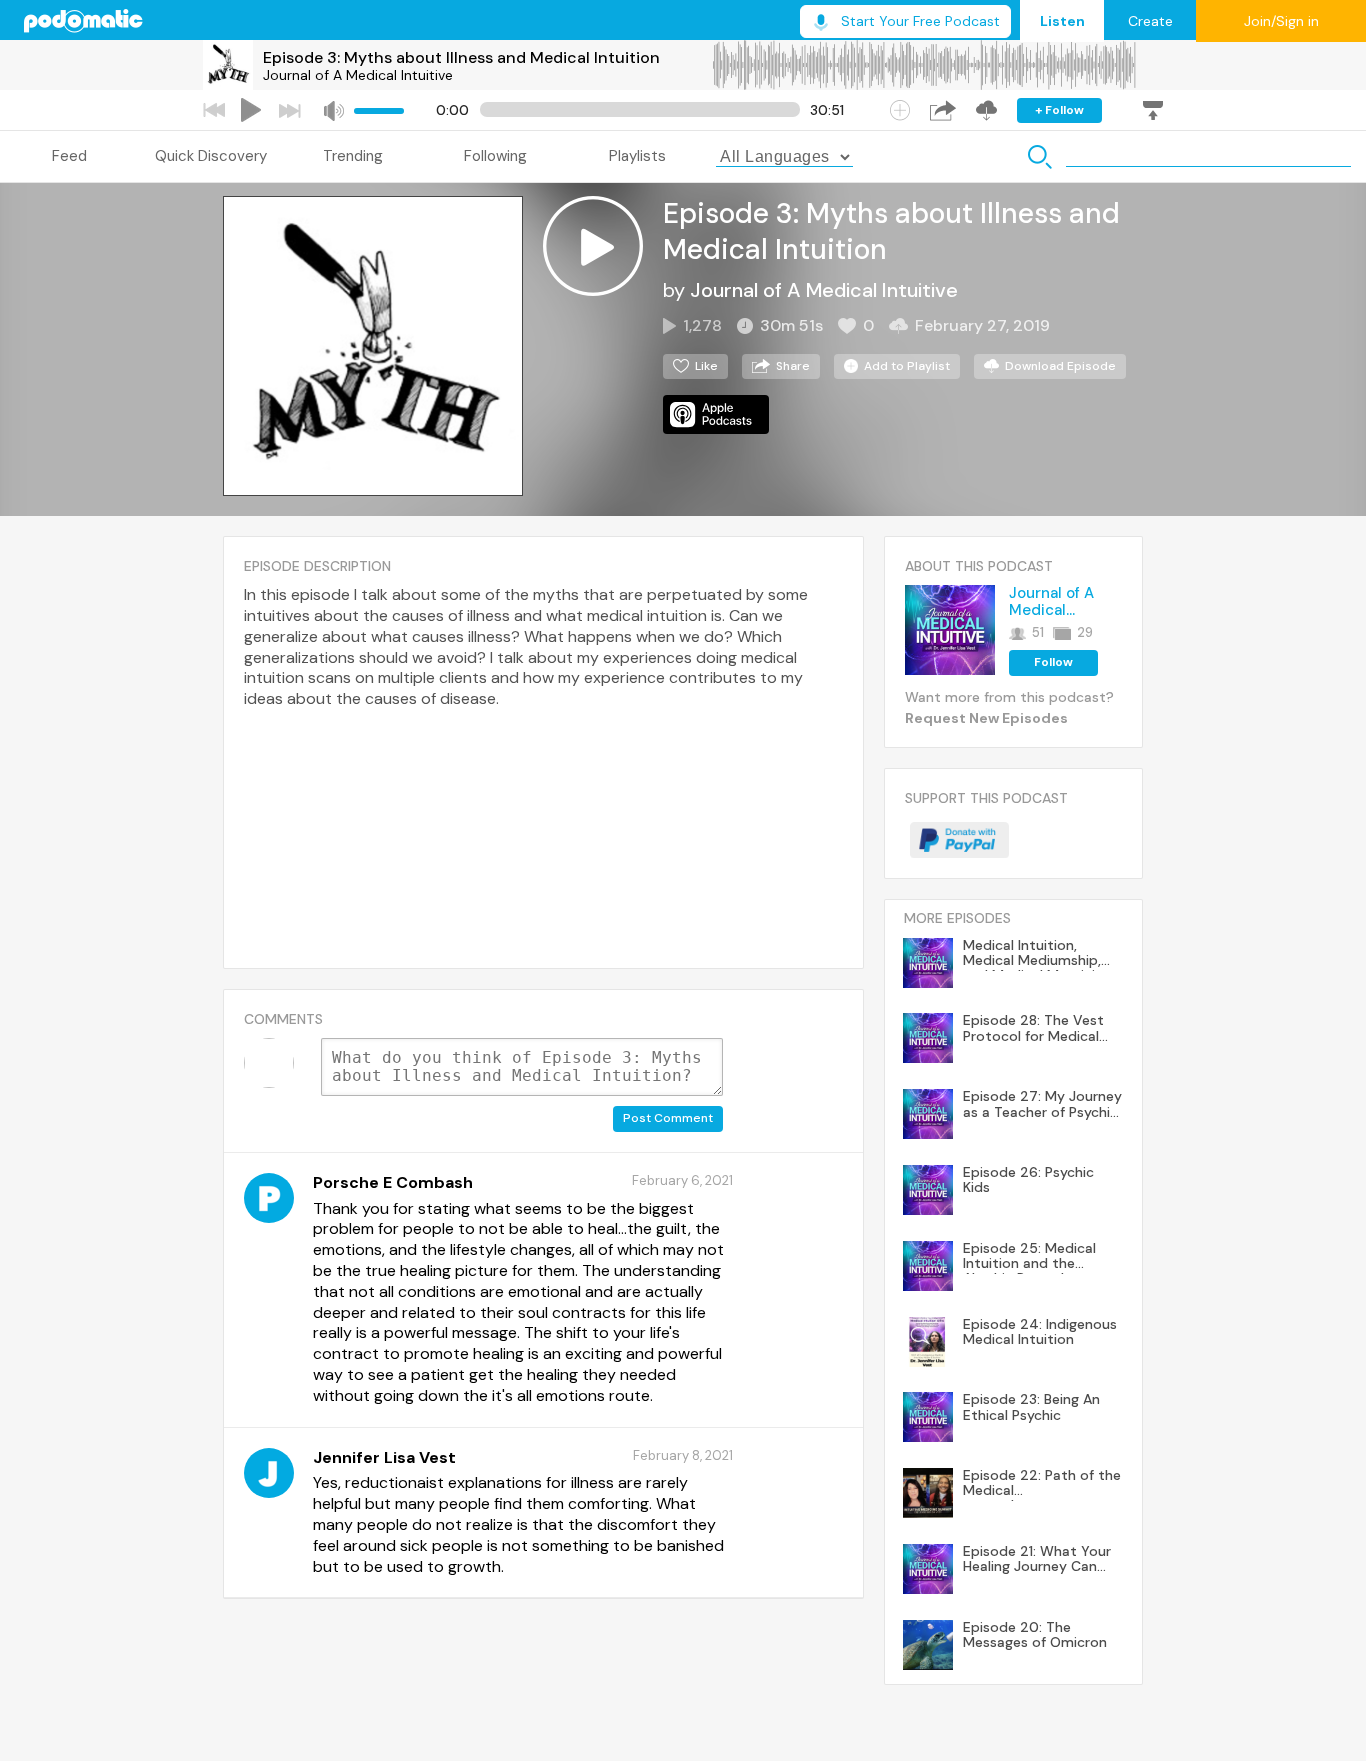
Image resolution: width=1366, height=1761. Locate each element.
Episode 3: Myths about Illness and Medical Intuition (461, 57)
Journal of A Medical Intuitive (358, 75)
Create (1150, 21)
